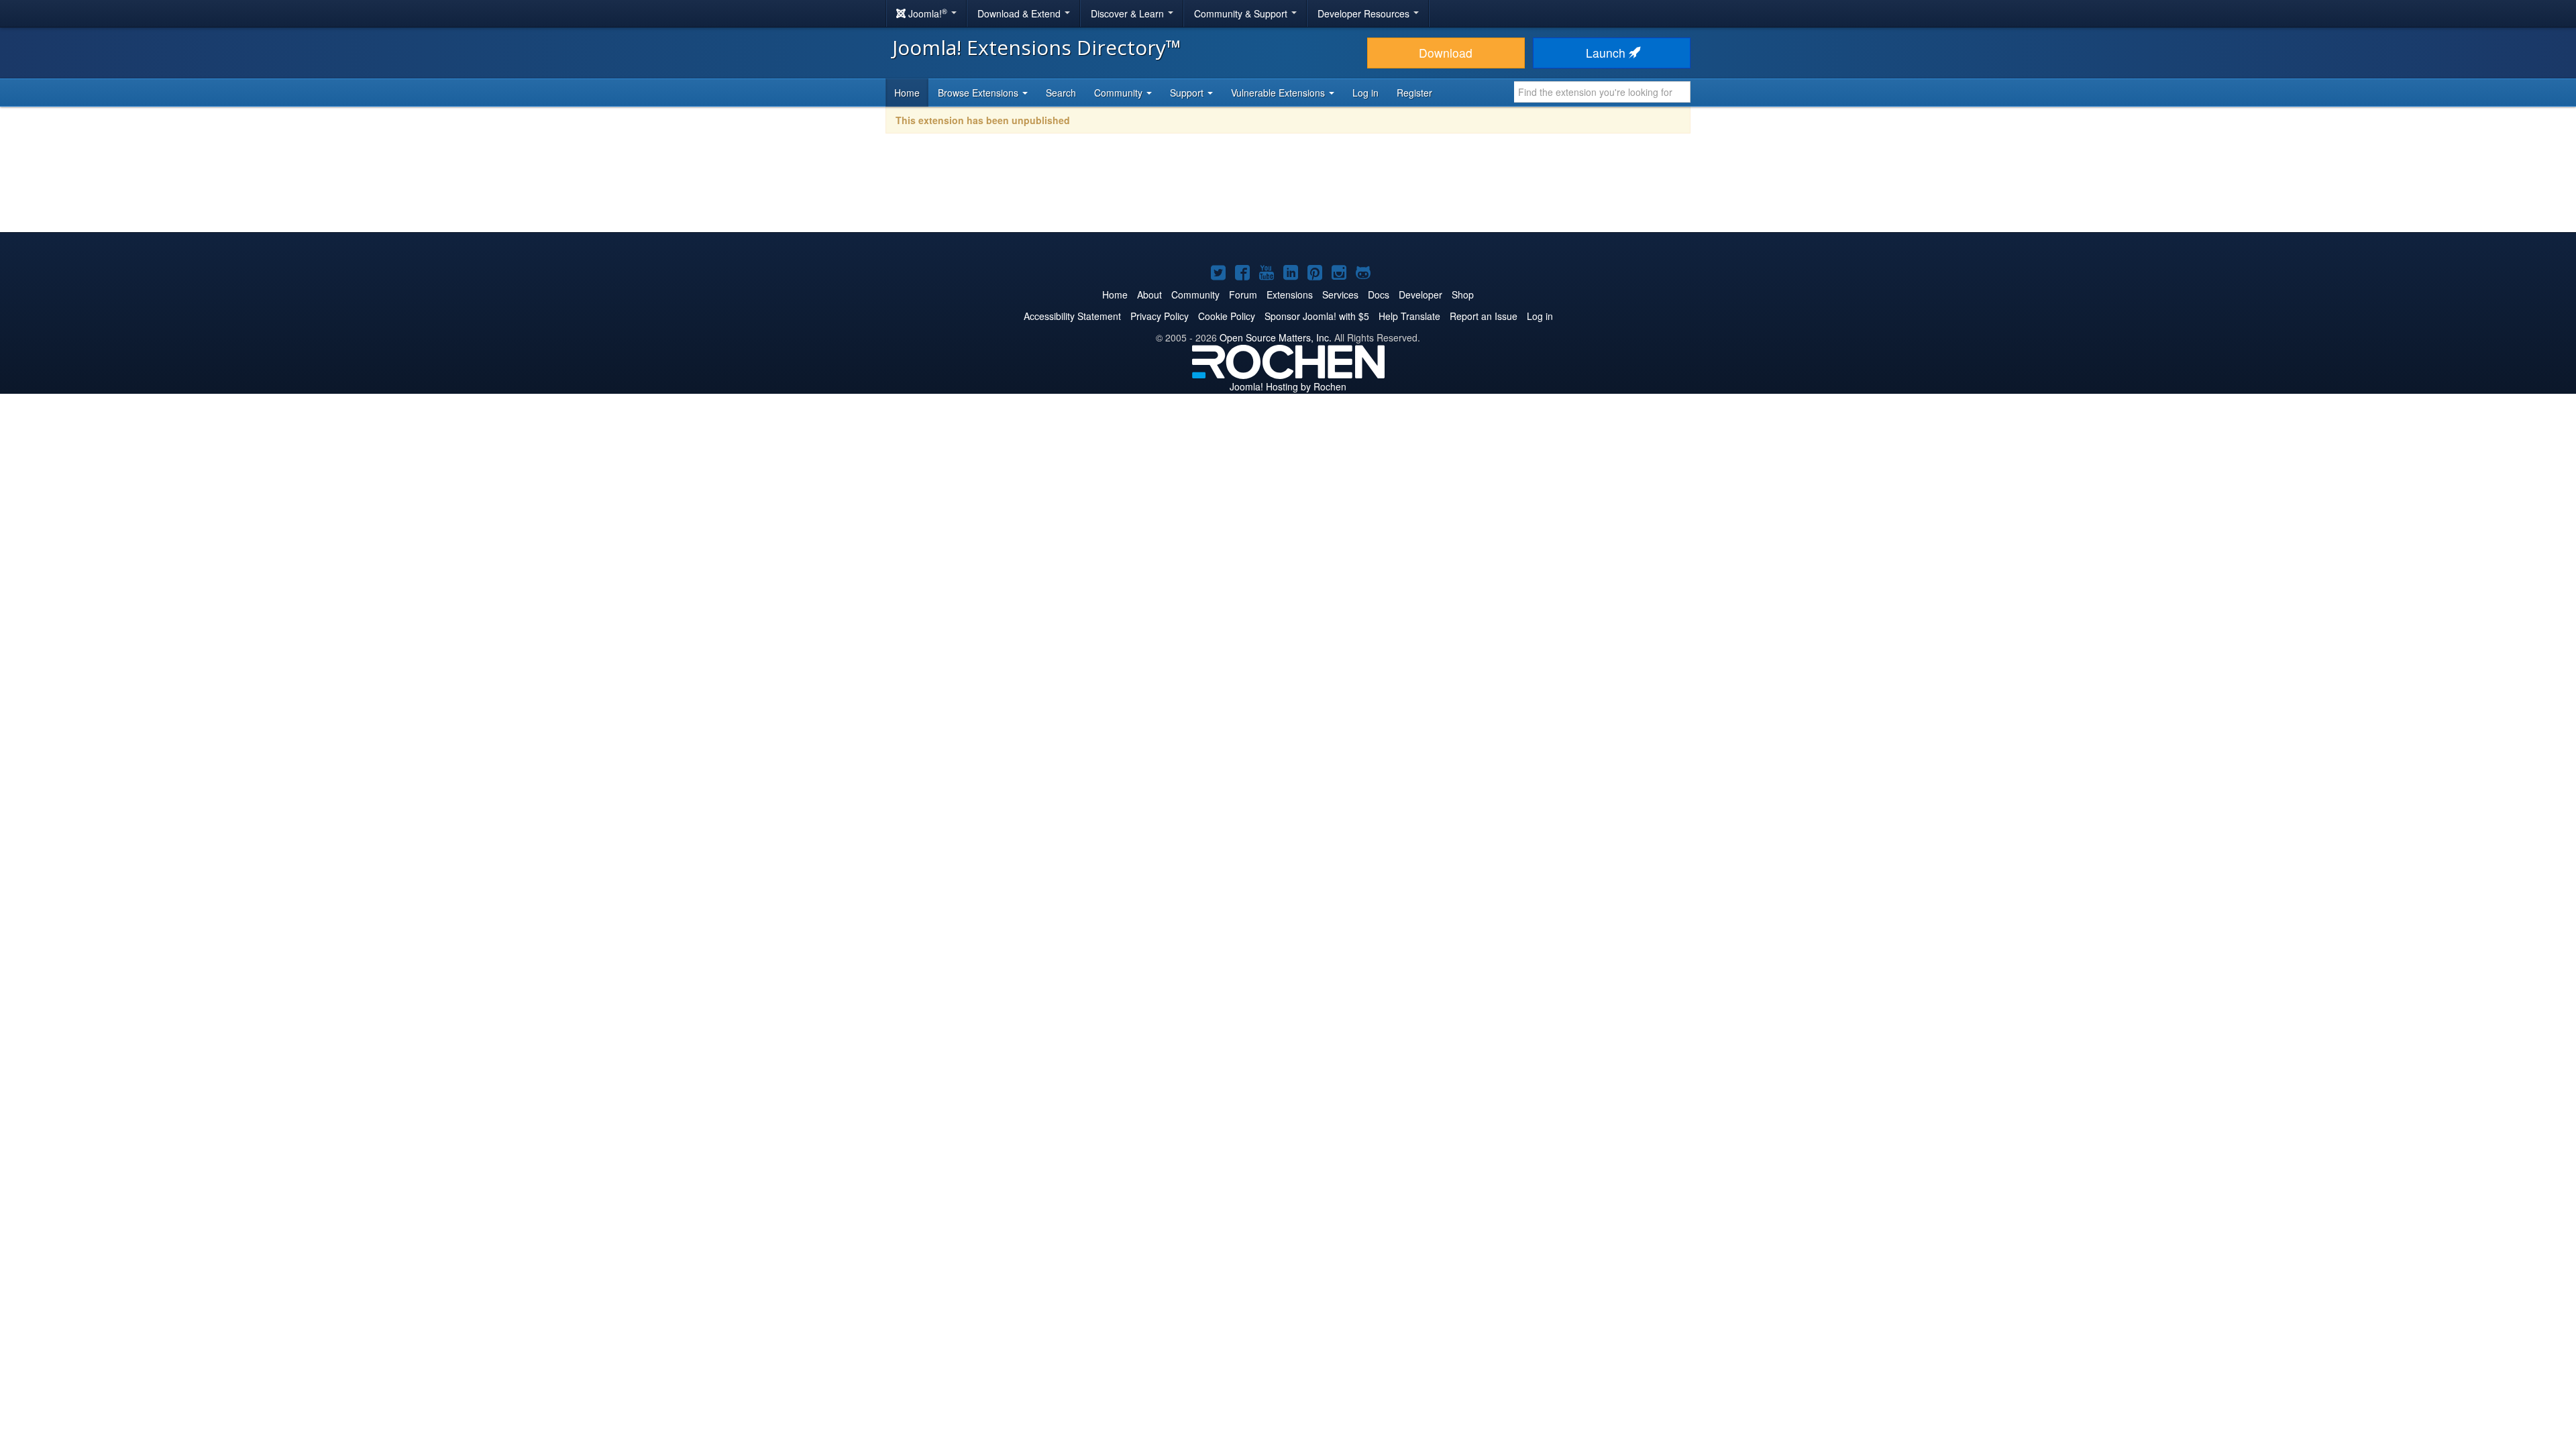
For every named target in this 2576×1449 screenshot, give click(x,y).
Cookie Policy (1227, 316)
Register (1414, 93)
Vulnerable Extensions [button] (1279, 93)
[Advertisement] (1288, 192)
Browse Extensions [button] (979, 93)
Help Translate (1409, 316)
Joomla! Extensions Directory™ (1037, 47)
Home (907, 93)
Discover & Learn (1129, 13)
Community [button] (1120, 93)
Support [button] (1188, 93)
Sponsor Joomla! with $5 (1317, 316)
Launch (1607, 53)
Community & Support (1242, 13)
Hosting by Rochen (1288, 386)
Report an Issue (1484, 316)
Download (1446, 53)
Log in (1365, 93)
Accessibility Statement (1072, 316)
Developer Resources (1365, 13)
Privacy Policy (1160, 316)
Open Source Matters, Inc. (1276, 337)
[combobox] (1602, 92)
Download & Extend (1020, 13)
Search (1061, 93)
